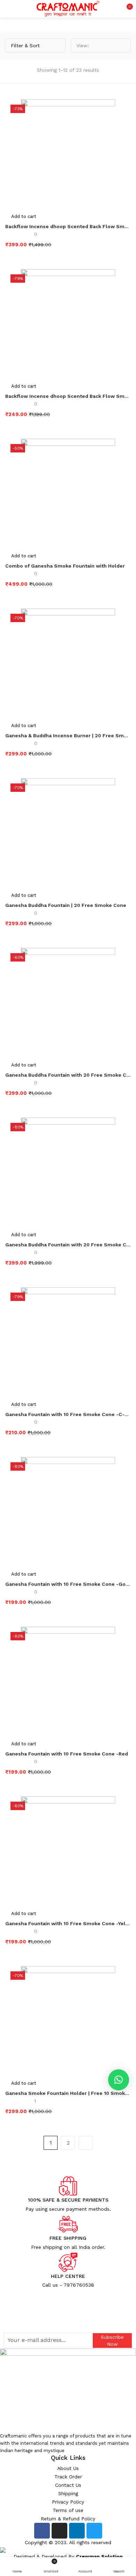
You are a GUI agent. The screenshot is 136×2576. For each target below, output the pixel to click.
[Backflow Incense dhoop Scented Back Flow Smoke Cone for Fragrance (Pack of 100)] (68, 154)
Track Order (68, 2477)
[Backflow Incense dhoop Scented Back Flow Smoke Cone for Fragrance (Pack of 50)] (68, 324)
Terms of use (68, 2510)
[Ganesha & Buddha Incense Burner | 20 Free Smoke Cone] (68, 663)
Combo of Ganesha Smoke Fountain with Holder (65, 566)
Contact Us (68, 2485)
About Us (68, 2468)
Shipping (68, 2493)
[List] (122, 45)
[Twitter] (94, 2531)
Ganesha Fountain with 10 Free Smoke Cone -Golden (68, 1584)
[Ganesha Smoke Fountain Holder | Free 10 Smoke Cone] (68, 2021)
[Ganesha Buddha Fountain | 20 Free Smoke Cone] (68, 833)
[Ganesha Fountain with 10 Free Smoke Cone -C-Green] (68, 1342)
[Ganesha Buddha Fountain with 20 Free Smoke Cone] (68, 1002)
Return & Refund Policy (68, 2519)
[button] (126, 9)
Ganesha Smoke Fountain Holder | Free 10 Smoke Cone (68, 2093)
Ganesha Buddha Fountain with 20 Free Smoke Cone (68, 1075)
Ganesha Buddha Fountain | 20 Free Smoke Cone (66, 905)
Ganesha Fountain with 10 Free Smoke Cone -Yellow (68, 1923)
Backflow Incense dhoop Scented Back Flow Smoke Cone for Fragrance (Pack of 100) (68, 226)
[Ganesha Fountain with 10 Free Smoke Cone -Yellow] (68, 1851)
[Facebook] (42, 2531)
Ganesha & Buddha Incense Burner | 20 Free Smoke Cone (68, 736)
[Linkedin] (77, 2531)
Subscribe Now (112, 2341)
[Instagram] (59, 2531)
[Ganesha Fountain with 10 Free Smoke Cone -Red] (68, 1681)
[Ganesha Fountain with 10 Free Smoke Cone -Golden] (68, 1512)
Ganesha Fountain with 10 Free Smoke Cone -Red (67, 1754)
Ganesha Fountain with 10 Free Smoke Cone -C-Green (68, 1414)
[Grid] (111, 45)
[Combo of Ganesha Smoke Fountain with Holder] (68, 493)
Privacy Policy (68, 2502)
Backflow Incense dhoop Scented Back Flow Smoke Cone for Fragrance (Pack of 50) (68, 396)
